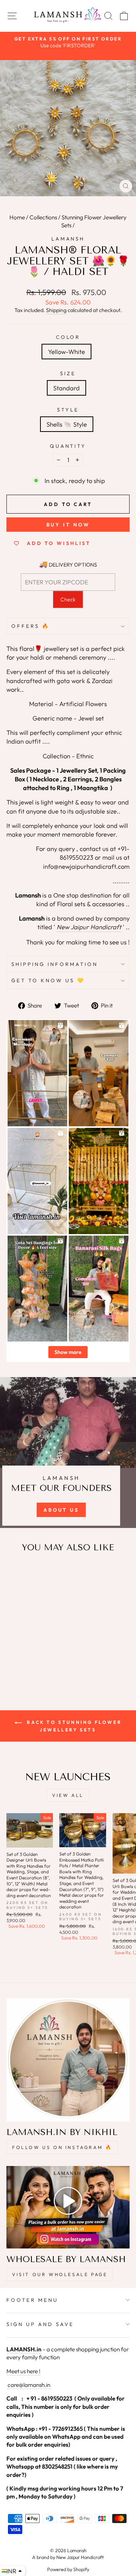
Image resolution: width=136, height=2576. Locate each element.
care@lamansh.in (28, 2385)
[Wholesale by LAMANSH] (68, 2207)
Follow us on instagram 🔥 (62, 2147)
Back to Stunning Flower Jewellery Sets (73, 1726)
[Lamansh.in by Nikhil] (68, 2060)
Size (68, 373)
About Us (61, 1510)
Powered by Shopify (68, 2569)
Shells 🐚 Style (67, 424)
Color (68, 337)
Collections (43, 217)
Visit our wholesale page (60, 2274)
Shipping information (55, 964)
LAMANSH (68, 239)
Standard (66, 388)
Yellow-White (66, 352)
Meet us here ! (23, 2371)
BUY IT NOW (68, 525)
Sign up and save (40, 2324)
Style (68, 410)
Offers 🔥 (31, 626)
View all (68, 1795)
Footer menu (32, 2300)
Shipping (56, 310)
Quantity (68, 446)
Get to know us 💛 (48, 980)
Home (17, 217)
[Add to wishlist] (16, 1573)
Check (68, 599)
